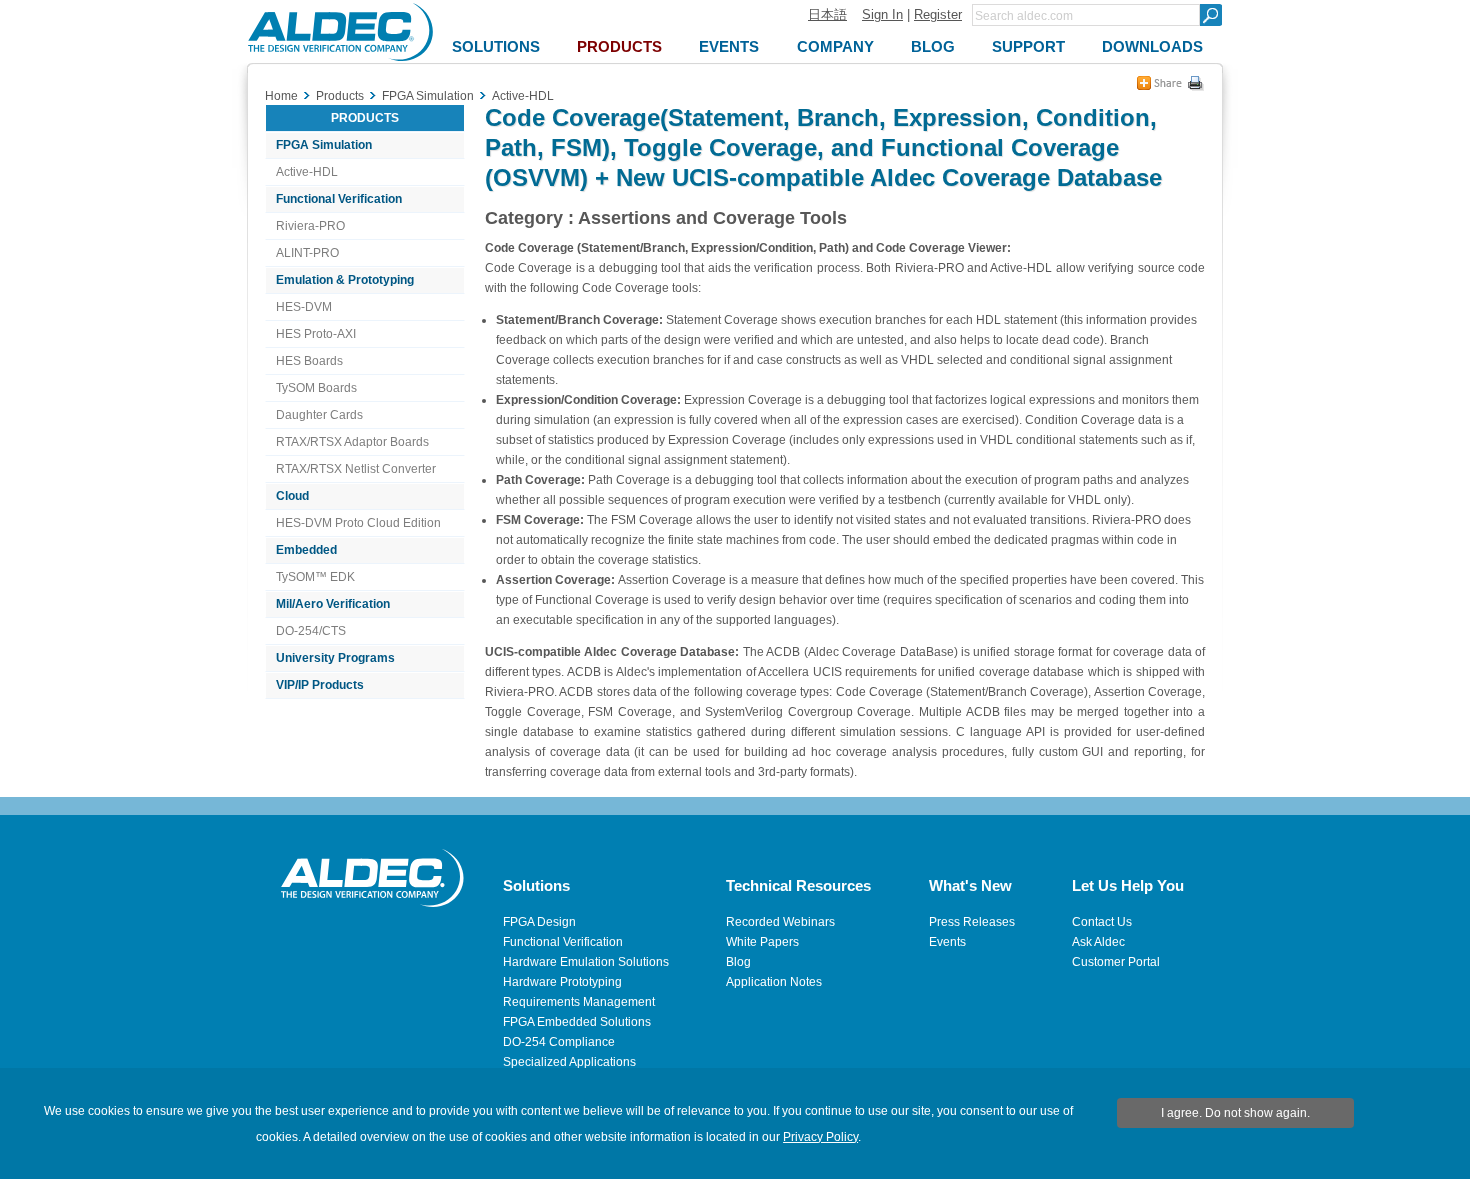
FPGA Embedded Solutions (577, 1022)
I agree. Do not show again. (1235, 1113)
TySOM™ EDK (315, 577)
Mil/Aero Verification (333, 604)
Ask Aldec (1098, 942)
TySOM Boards (316, 388)
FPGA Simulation (324, 145)
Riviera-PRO (310, 226)
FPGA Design (539, 922)
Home (281, 96)
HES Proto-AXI (316, 334)
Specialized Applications (569, 1062)
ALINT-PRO (307, 253)
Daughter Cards (319, 415)
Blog (738, 962)
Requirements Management (579, 1002)
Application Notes (774, 982)
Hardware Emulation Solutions (586, 962)
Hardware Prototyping (562, 982)
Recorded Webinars (780, 922)
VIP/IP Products (320, 685)
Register (938, 14)
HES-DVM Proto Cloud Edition (358, 523)
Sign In (882, 14)
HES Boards (309, 361)
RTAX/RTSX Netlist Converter (356, 469)
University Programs (335, 658)
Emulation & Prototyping (345, 280)
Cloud (292, 496)
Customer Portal (1116, 962)
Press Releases (972, 922)
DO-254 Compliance (559, 1042)
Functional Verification (339, 199)
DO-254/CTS (311, 631)
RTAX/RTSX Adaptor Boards (352, 442)
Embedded (306, 550)
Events (947, 942)
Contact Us (1102, 922)
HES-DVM (304, 307)
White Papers (762, 942)
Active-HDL (307, 172)
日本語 (827, 14)
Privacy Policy (820, 1137)
